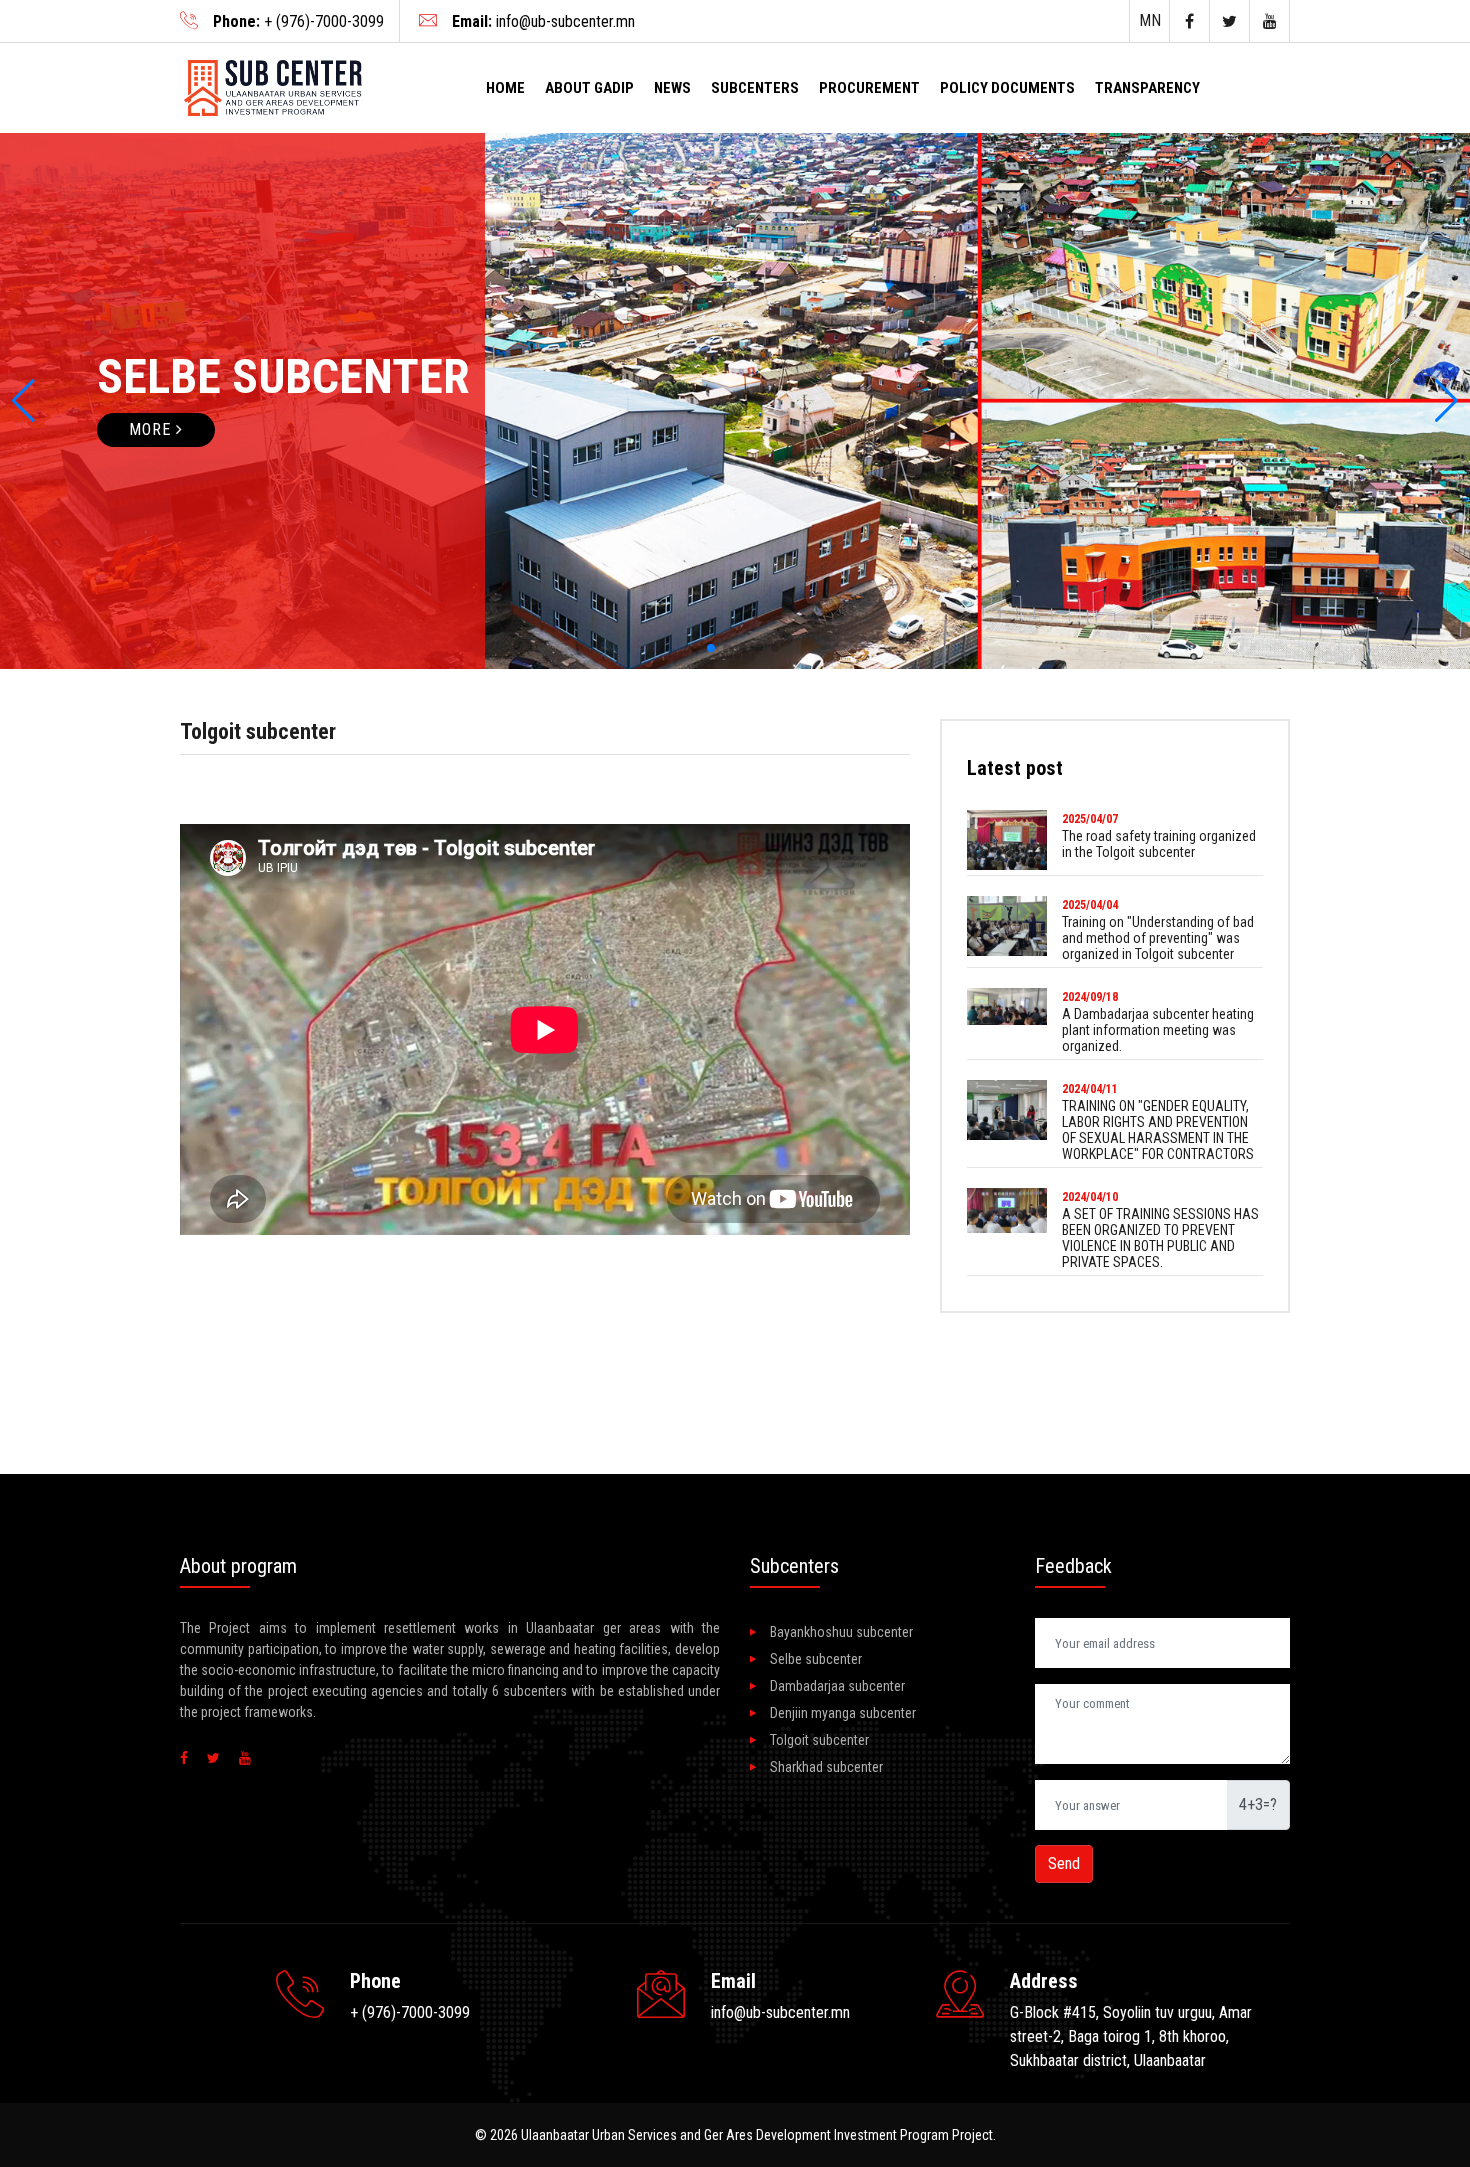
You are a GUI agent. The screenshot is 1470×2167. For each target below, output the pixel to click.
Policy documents (1007, 88)
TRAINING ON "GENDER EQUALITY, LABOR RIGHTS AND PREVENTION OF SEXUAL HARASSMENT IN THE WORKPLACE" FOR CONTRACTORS (1158, 1130)
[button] (23, 401)
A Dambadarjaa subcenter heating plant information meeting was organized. (1158, 1030)
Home (505, 88)
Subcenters (755, 88)
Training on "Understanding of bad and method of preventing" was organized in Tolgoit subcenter (1158, 938)
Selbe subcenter (816, 1659)
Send (1064, 1863)
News (672, 88)
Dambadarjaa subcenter (837, 1686)
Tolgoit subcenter (819, 1740)
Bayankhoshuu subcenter (841, 1632)
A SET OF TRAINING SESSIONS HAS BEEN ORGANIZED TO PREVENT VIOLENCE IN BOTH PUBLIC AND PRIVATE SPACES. (1160, 1238)
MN (1150, 20)
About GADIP (589, 88)
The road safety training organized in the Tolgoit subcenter (1159, 844)
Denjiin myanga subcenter (843, 1713)
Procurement (869, 88)
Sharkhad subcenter (826, 1767)
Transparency (1147, 88)
